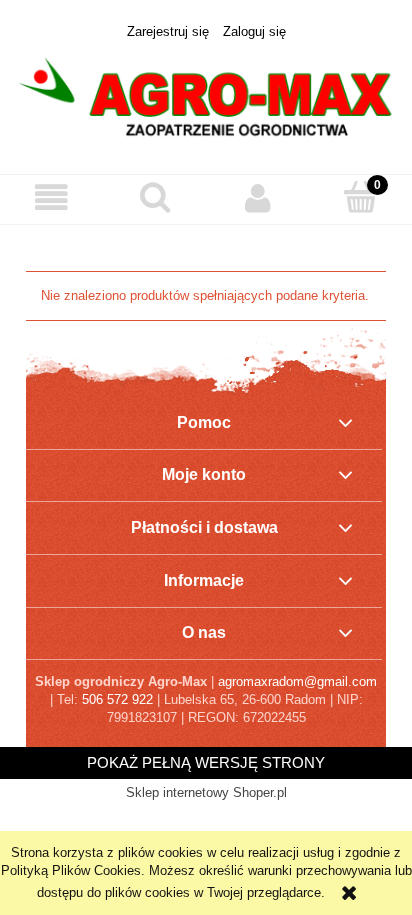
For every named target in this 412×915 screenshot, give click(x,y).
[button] (51, 198)
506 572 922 (117, 699)
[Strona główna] (206, 97)
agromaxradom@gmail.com (297, 681)
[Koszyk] (360, 197)
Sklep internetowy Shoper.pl (206, 792)
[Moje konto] (257, 198)
